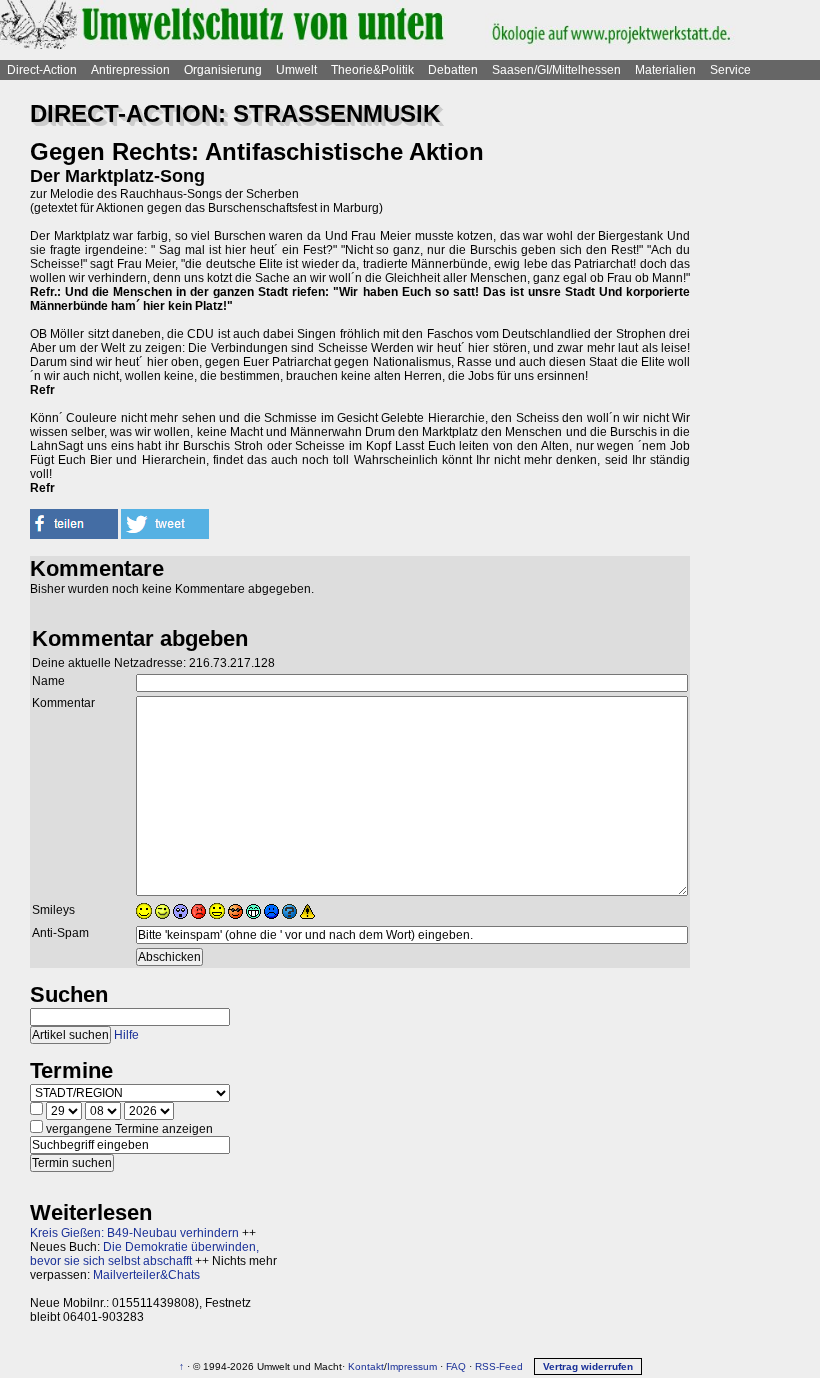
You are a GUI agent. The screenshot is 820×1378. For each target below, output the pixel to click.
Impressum (412, 1366)
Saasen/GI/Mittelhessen (556, 70)
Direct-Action (42, 70)
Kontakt (366, 1366)
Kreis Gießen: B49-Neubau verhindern (134, 1233)
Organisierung (223, 70)
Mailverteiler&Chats (146, 1275)
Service (730, 70)
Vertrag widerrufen (588, 1366)
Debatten (453, 70)
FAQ (456, 1366)
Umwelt (296, 70)
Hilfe (126, 1035)
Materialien (665, 70)
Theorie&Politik (372, 70)
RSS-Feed (499, 1366)
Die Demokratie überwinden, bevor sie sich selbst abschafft (144, 1254)
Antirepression (130, 70)
